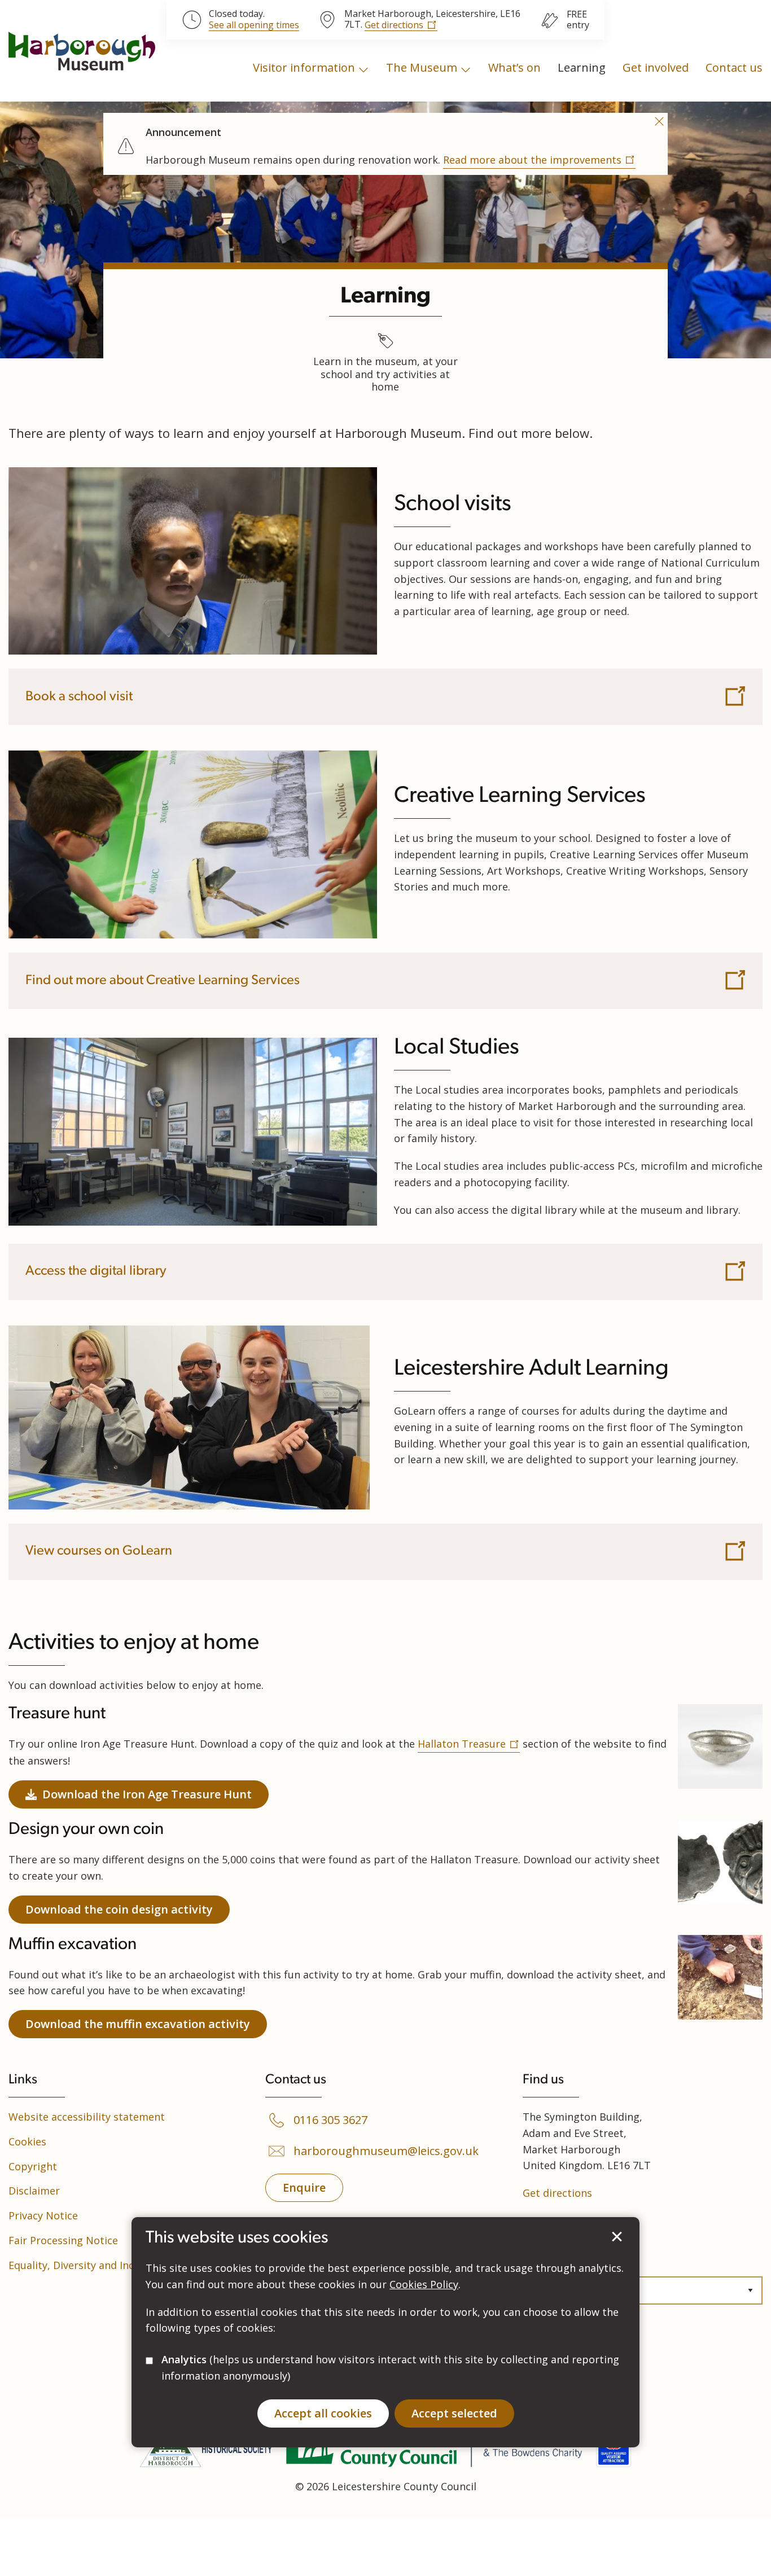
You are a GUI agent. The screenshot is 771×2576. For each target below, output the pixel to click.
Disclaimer (34, 2191)
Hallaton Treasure (462, 1744)
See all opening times (254, 25)
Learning (582, 67)
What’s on (514, 67)
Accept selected (617, 2237)
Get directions (394, 25)
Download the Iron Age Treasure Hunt (147, 1794)
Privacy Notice (43, 2215)
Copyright (33, 2166)
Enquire (304, 2187)
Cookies (27, 2141)
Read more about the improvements (532, 160)
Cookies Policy (424, 2284)
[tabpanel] (385, 142)
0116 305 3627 (330, 2120)
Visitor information (304, 67)
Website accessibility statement (87, 2117)
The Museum (422, 67)
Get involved (656, 67)
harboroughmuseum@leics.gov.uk (386, 2151)
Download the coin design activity (119, 1909)
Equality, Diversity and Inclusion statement (113, 2265)
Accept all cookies (323, 2413)
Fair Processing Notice (63, 2240)
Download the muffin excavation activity (138, 2024)
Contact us (734, 67)
